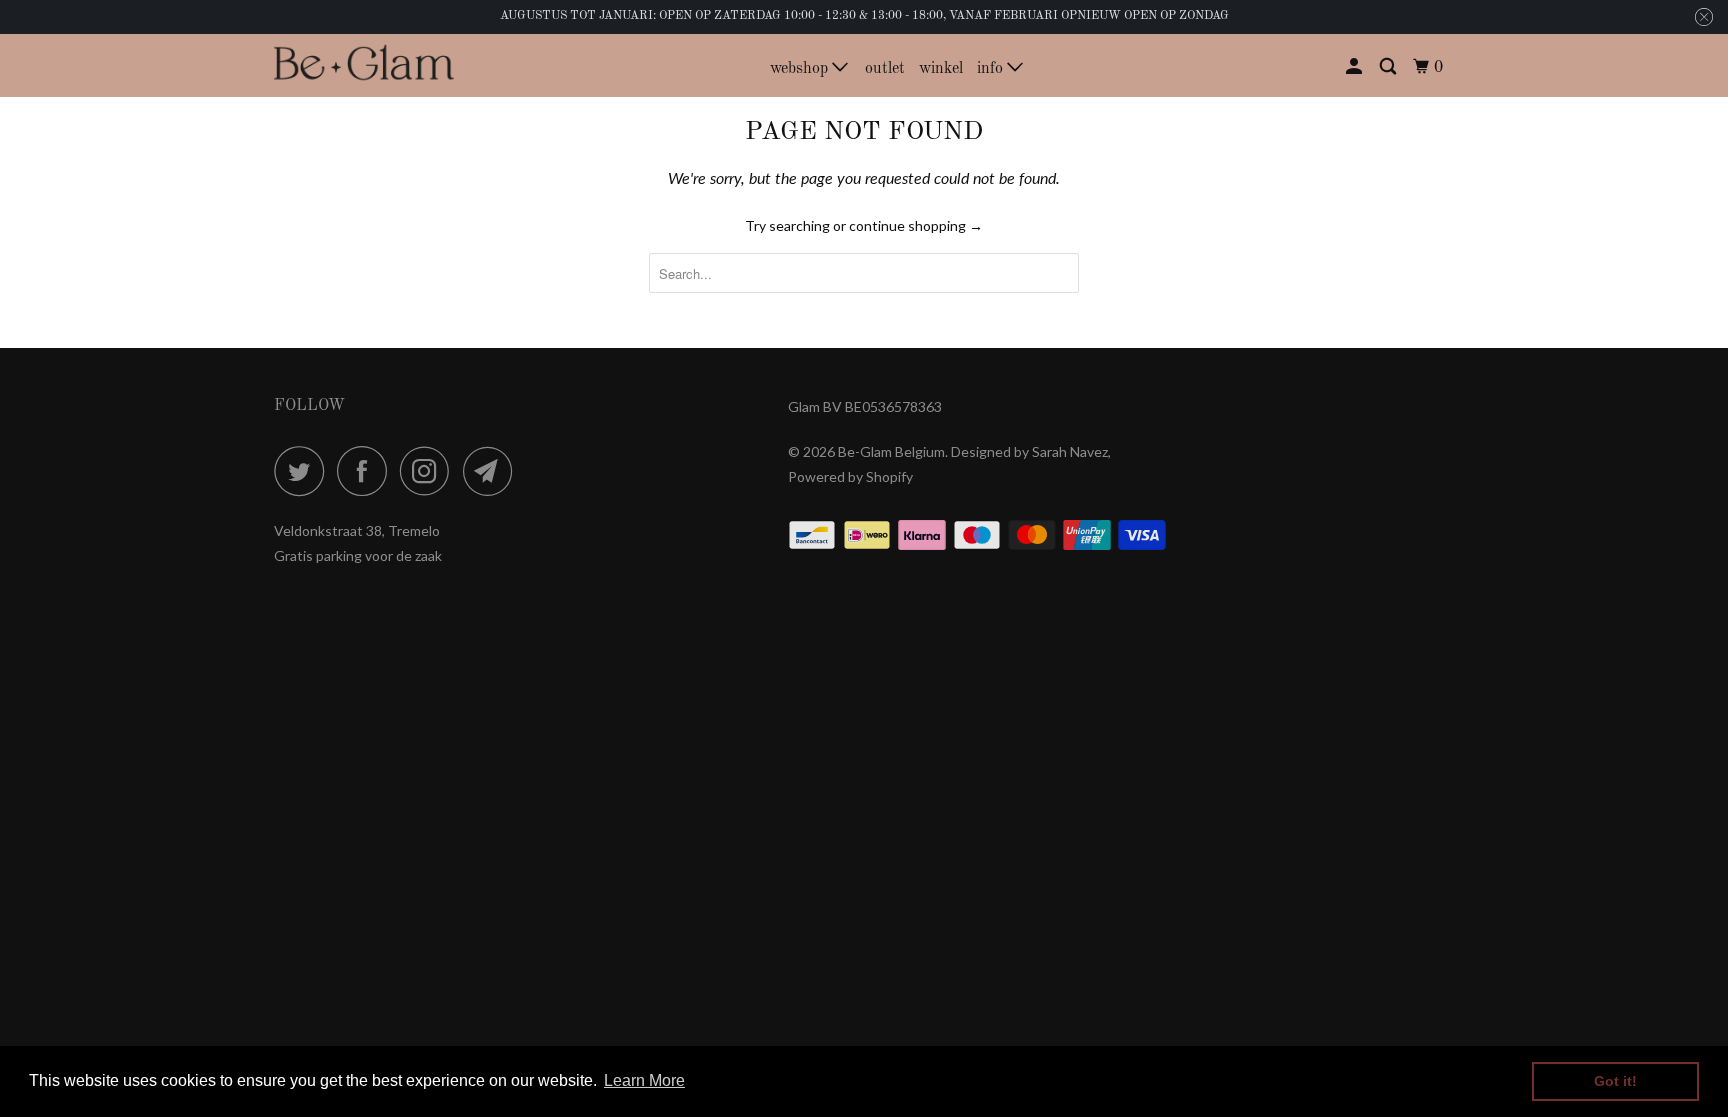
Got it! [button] (1615, 1081)
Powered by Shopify (850, 476)
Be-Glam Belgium (891, 451)
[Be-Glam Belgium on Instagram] (430, 471)
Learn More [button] (644, 1080)
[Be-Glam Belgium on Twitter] (304, 471)
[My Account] (1355, 67)
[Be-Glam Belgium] (364, 64)
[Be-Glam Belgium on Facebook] (367, 471)
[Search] (1389, 67)
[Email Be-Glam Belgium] (493, 471)
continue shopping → (916, 225)
